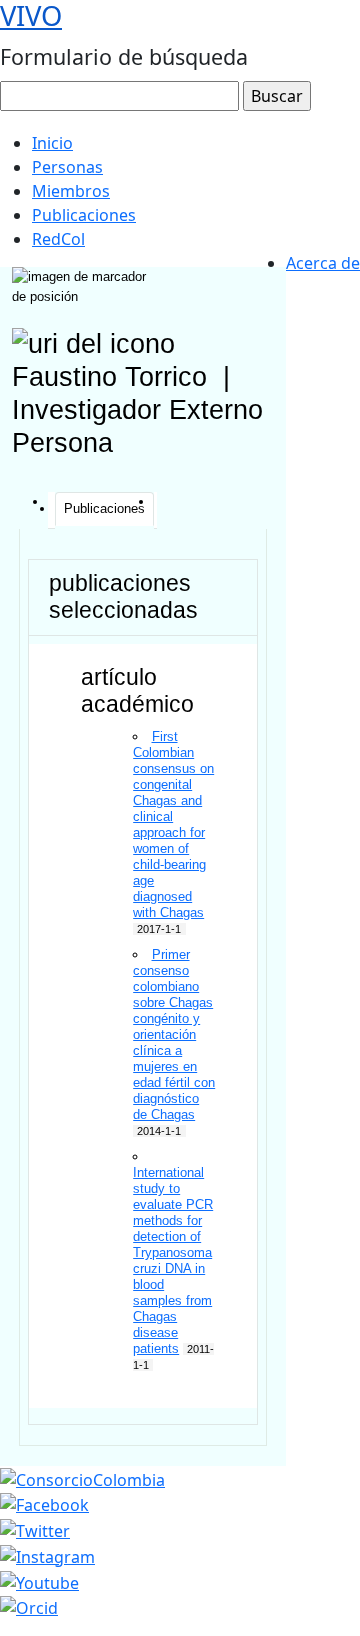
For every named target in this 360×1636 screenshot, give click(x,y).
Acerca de (323, 263)
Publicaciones (84, 215)
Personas (67, 167)
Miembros (71, 191)
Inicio (52, 143)
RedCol (58, 239)
